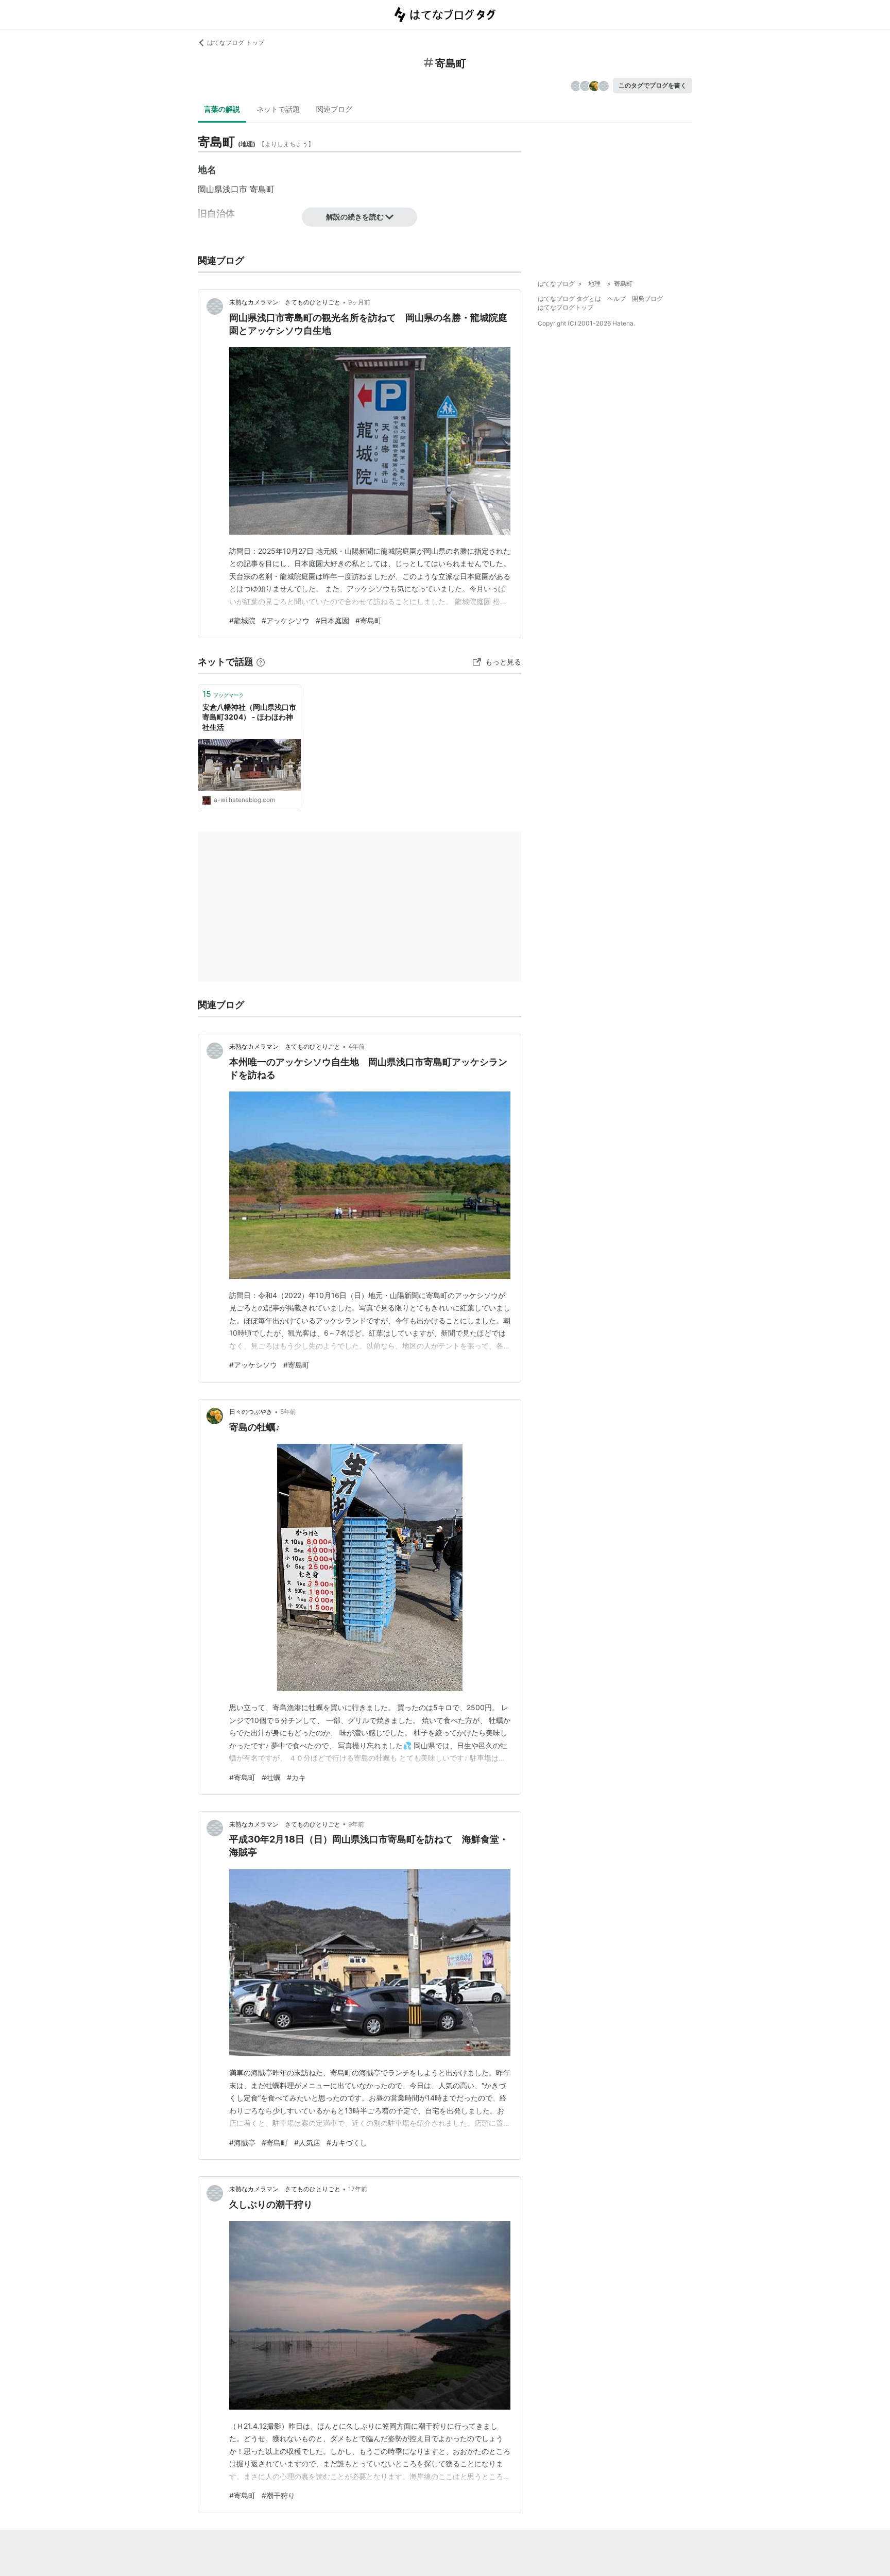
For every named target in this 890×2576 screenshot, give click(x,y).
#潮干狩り (278, 2495)
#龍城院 (242, 620)
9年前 (356, 1824)
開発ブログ (647, 298)
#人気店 (307, 2143)
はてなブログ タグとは (569, 298)
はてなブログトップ (566, 307)
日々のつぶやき (251, 1412)
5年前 (288, 1412)
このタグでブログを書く (653, 85)
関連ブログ (334, 109)
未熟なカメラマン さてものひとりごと (285, 302)
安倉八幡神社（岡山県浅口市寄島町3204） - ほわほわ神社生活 (249, 717)
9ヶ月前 (359, 302)
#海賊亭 (242, 2143)
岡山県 (210, 189)
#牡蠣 (271, 1777)
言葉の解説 (222, 109)
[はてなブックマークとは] (261, 662)
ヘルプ (617, 298)
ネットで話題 (278, 109)
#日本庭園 (332, 620)
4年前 (356, 1046)
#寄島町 (369, 620)
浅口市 (235, 189)
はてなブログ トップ (236, 42)
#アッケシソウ (286, 620)
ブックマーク (223, 694)
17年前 (358, 2189)
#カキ (296, 1777)
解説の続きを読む (355, 217)
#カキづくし (347, 2143)
